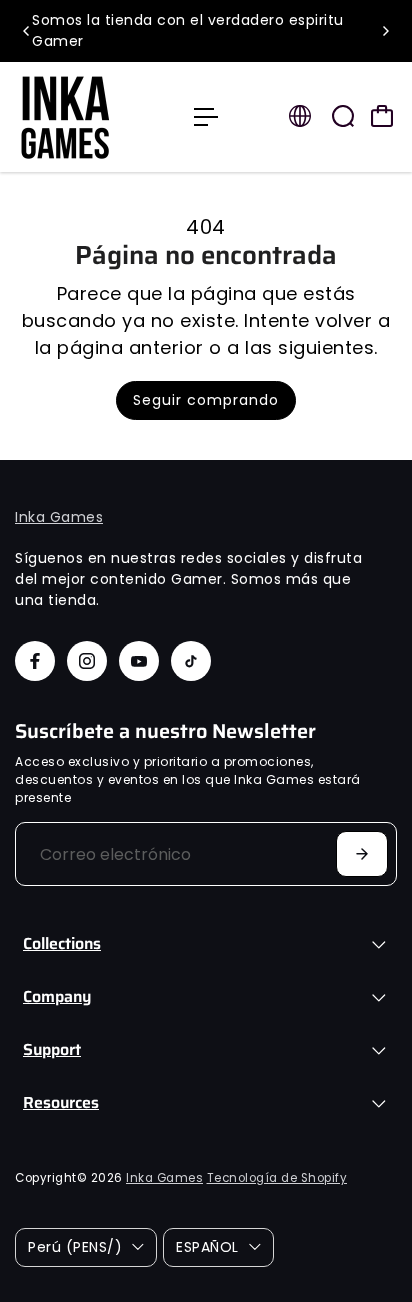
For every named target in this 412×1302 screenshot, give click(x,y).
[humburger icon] (206, 117)
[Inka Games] (94, 117)
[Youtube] (139, 661)
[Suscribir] (362, 854)
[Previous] (27, 31)
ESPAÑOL (207, 1247)
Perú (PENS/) (75, 1247)
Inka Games (59, 517)
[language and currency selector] (300, 116)
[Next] (385, 31)
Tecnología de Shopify (277, 1178)
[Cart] (382, 116)
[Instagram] (87, 661)
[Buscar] (343, 116)
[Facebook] (35, 661)
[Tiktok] (191, 661)
